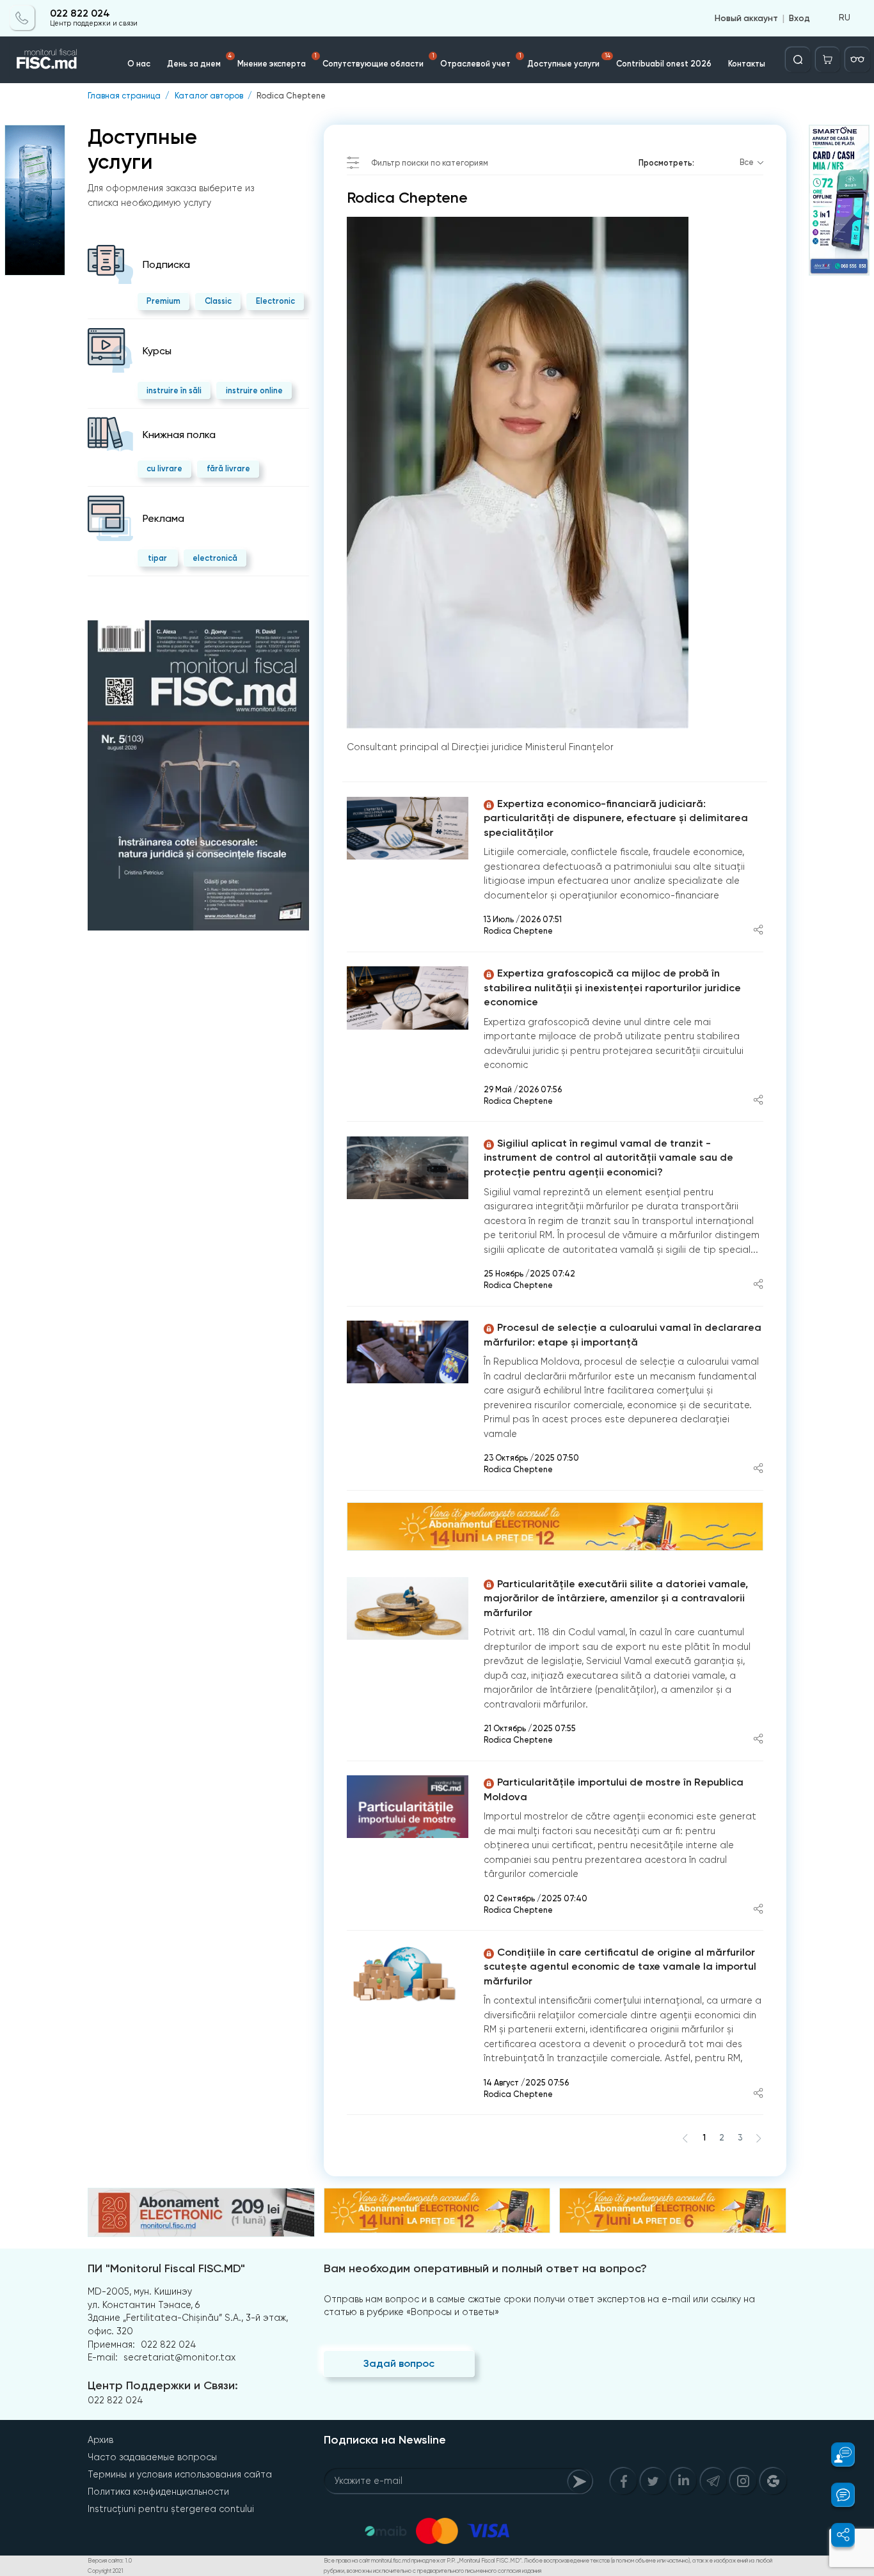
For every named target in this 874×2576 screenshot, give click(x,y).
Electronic (275, 301)
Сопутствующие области (378, 60)
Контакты (747, 64)
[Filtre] (857, 59)
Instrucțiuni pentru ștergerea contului (171, 2509)
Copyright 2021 (106, 2571)
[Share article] (758, 931)
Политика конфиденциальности (158, 2492)
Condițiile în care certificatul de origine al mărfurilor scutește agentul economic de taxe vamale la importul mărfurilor (620, 1967)
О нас (139, 64)
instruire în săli (174, 390)
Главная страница (124, 96)
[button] (836, 2454)
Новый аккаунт (746, 18)
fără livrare (228, 468)
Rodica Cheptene (291, 96)
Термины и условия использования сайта (180, 2474)
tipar (157, 558)
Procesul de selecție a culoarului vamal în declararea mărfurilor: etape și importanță (623, 1335)
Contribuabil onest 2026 (664, 64)
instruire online (254, 390)
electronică (215, 558)
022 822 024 (80, 14)
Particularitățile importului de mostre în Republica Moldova (614, 1789)
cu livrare (164, 468)
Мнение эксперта (277, 60)
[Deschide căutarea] (798, 59)
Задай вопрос (399, 2363)
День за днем (199, 60)
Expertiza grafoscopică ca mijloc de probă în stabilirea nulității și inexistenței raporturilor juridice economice (612, 987)
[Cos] (828, 59)
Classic (218, 301)
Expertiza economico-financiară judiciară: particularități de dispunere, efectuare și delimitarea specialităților (616, 818)
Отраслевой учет (481, 60)
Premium (163, 301)
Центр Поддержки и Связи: (163, 2385)
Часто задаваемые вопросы (152, 2457)
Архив (100, 2440)
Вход (799, 18)
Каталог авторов (209, 96)
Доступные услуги (569, 60)
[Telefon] (22, 18)
